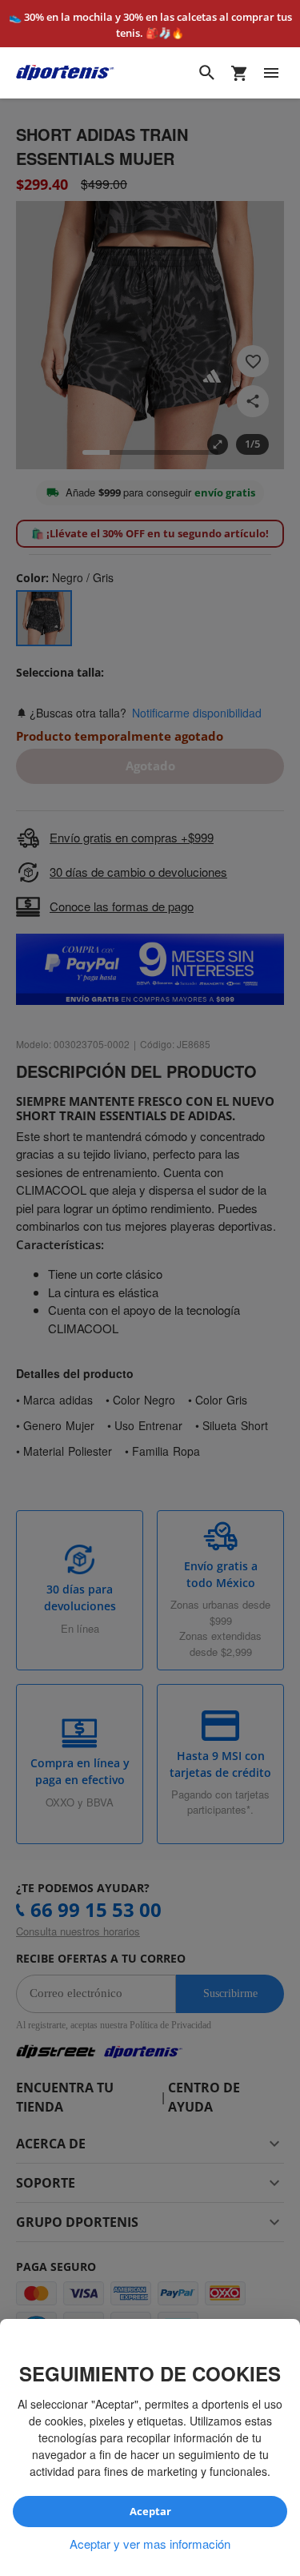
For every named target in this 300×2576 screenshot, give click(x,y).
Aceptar (150, 2512)
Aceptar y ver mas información (150, 2544)
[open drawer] (271, 73)
